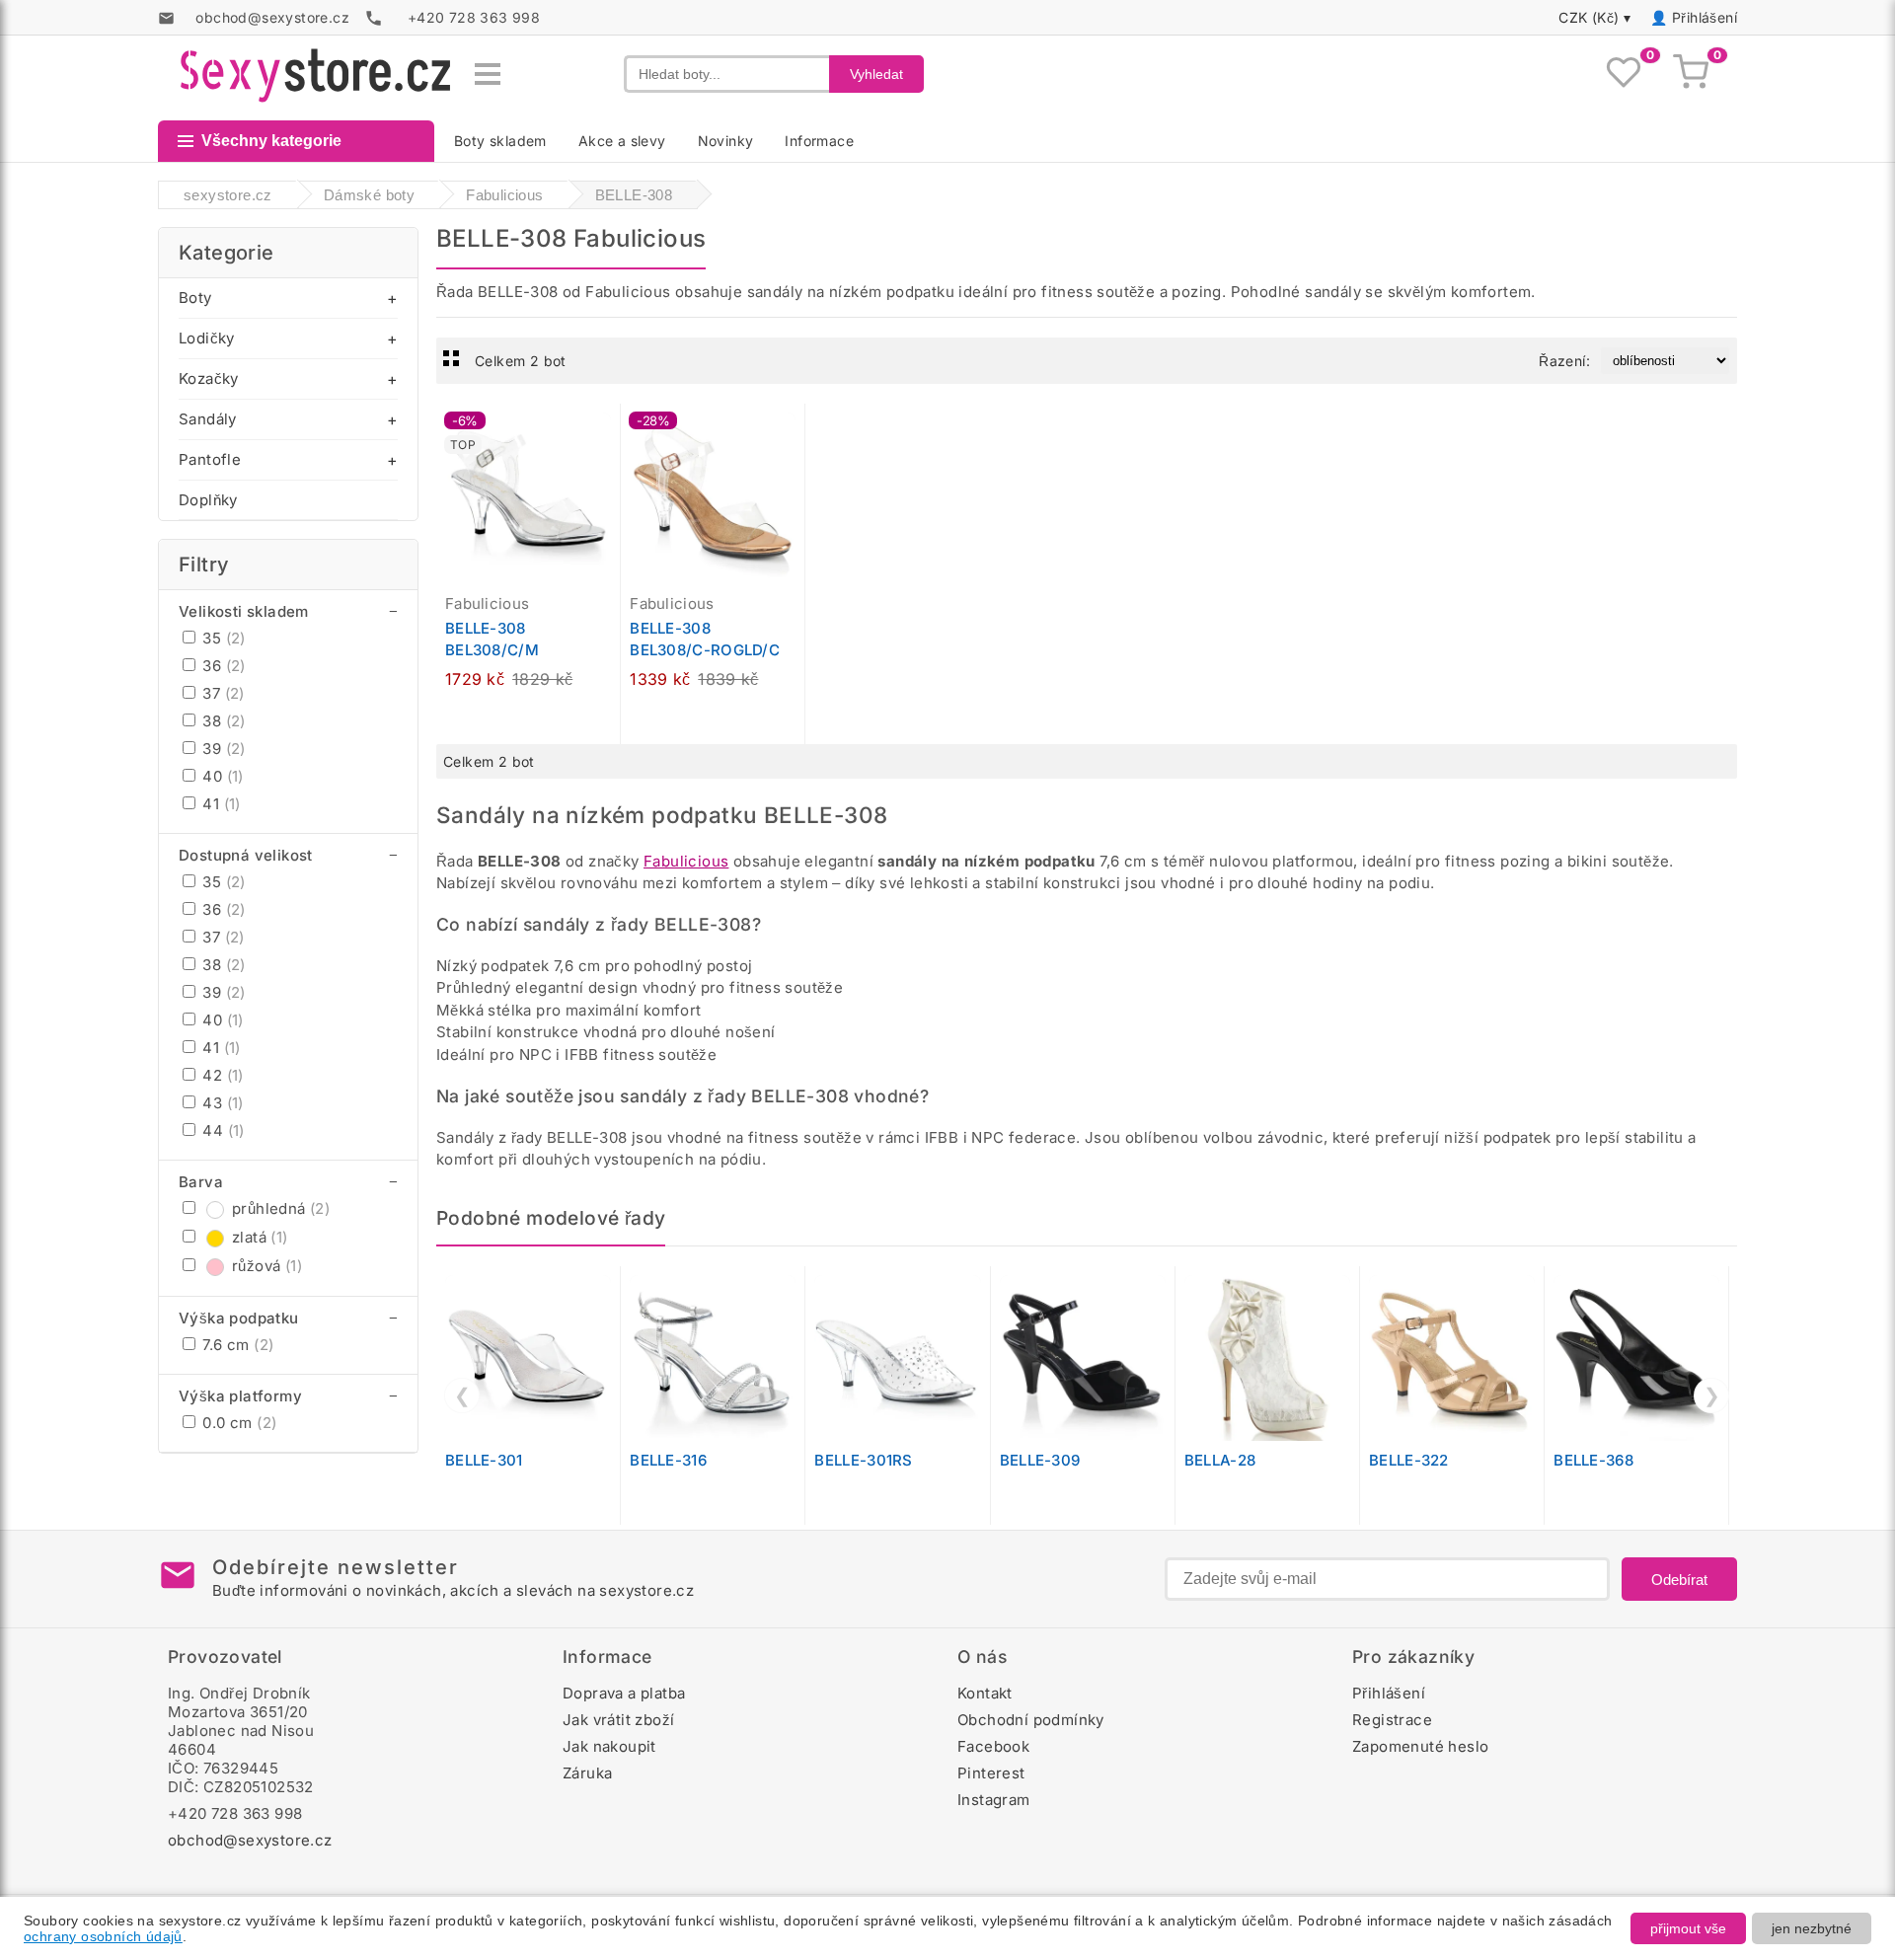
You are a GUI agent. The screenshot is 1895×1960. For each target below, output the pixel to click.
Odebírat (1679, 1580)
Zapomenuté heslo (1420, 1746)
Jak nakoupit (609, 1746)
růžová (267, 1266)
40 (221, 776)
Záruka (587, 1773)
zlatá (260, 1237)
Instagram (994, 1800)
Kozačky (209, 378)
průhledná (281, 1208)
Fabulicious (686, 861)
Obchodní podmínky (1031, 1720)
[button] (610, 429)
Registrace (1392, 1720)
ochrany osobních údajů (103, 1936)
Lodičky (207, 338)
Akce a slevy (622, 141)
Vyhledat (876, 74)
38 (222, 721)
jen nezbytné (1812, 1928)
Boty (195, 298)
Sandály (208, 419)
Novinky (726, 141)
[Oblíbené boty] (1624, 74)
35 (222, 638)
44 (222, 1131)
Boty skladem (500, 141)
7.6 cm (236, 1345)
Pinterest (991, 1773)
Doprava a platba (624, 1693)
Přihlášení (1705, 17)
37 (222, 693)
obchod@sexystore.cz (250, 1840)
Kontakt (985, 1693)
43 (221, 1103)
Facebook (993, 1746)
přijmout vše (1688, 1928)
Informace (819, 141)
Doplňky (208, 500)
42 (221, 1075)
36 (222, 666)
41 (220, 804)
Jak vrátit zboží (618, 1720)
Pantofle (210, 459)
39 (222, 749)
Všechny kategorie (271, 141)
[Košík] (1691, 74)
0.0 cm (237, 1423)
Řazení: (1564, 361)
